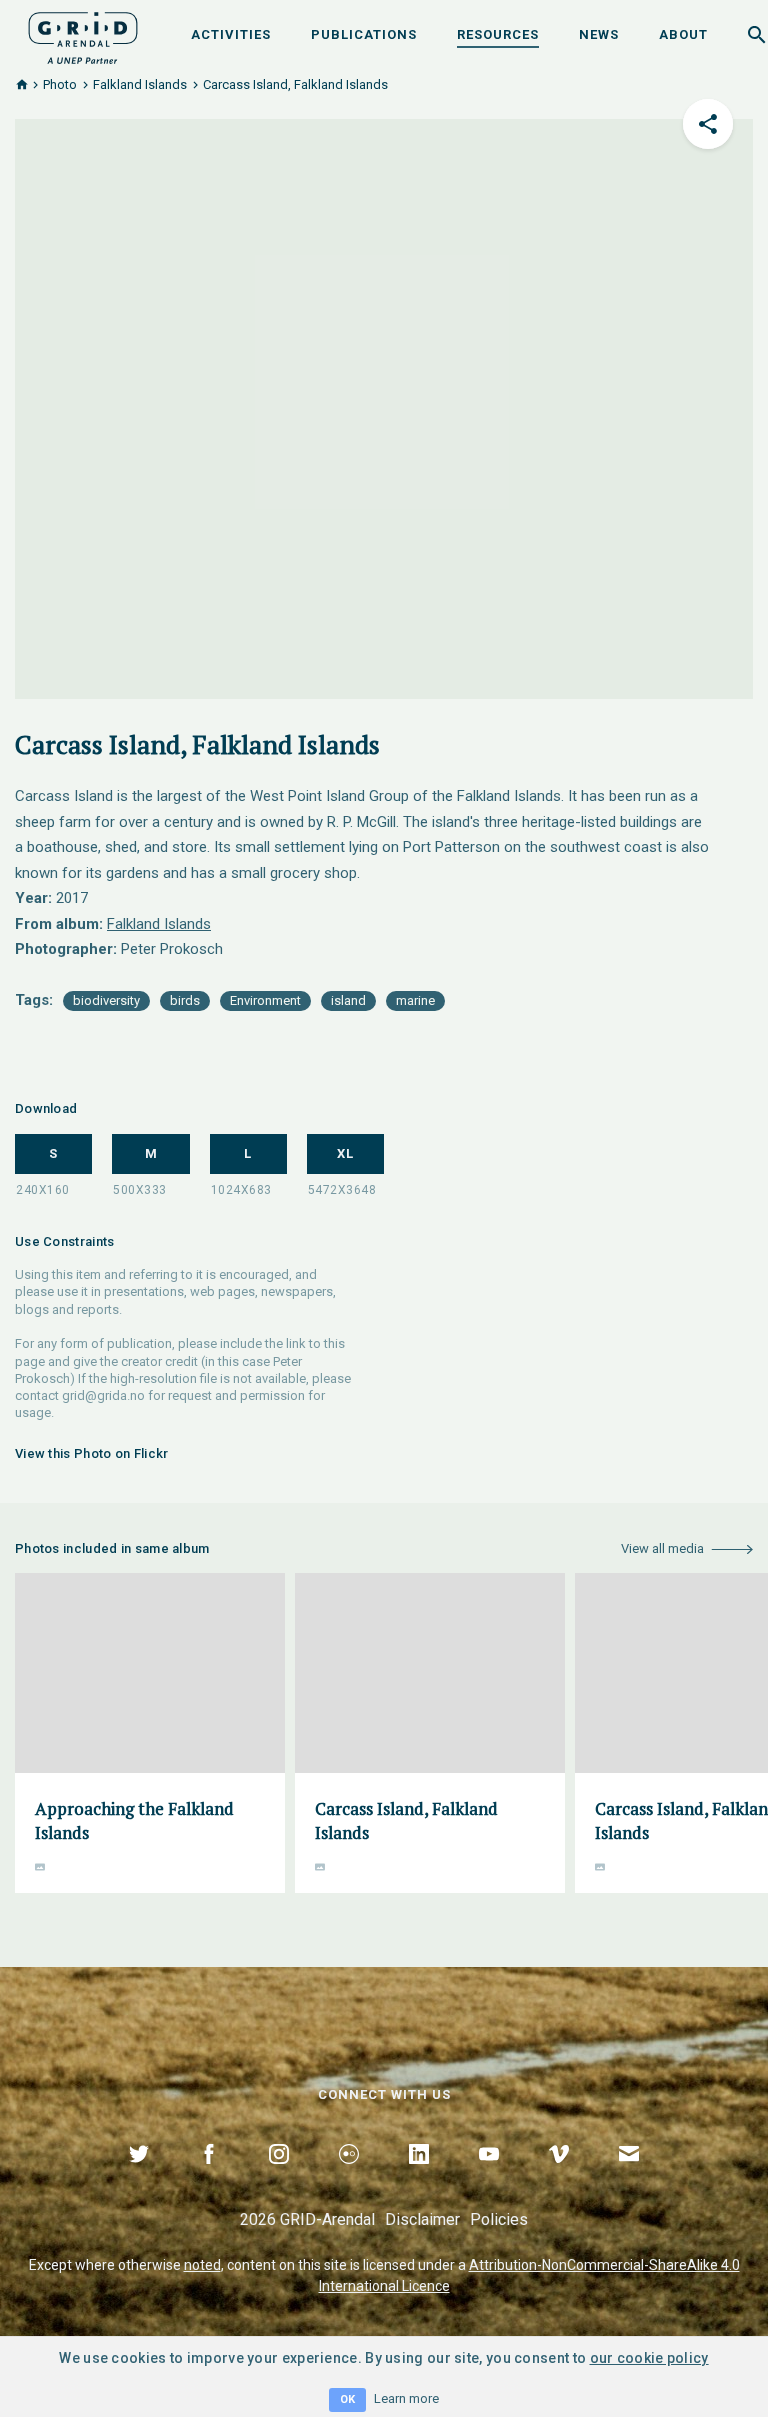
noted (202, 2265)
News (599, 34)
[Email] (629, 2177)
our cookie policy (649, 2358)
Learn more (406, 2398)
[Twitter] (139, 2177)
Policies (499, 2219)
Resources (498, 34)
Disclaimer (422, 2219)
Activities (231, 34)
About (683, 34)
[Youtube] (489, 2177)
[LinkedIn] (419, 2177)
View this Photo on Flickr (92, 1453)
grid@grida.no (103, 1395)
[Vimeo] (559, 2177)
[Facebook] (209, 2177)
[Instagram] (279, 2177)
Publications (364, 34)
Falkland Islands (140, 84)
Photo (60, 84)
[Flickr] (349, 2177)
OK (347, 2399)
